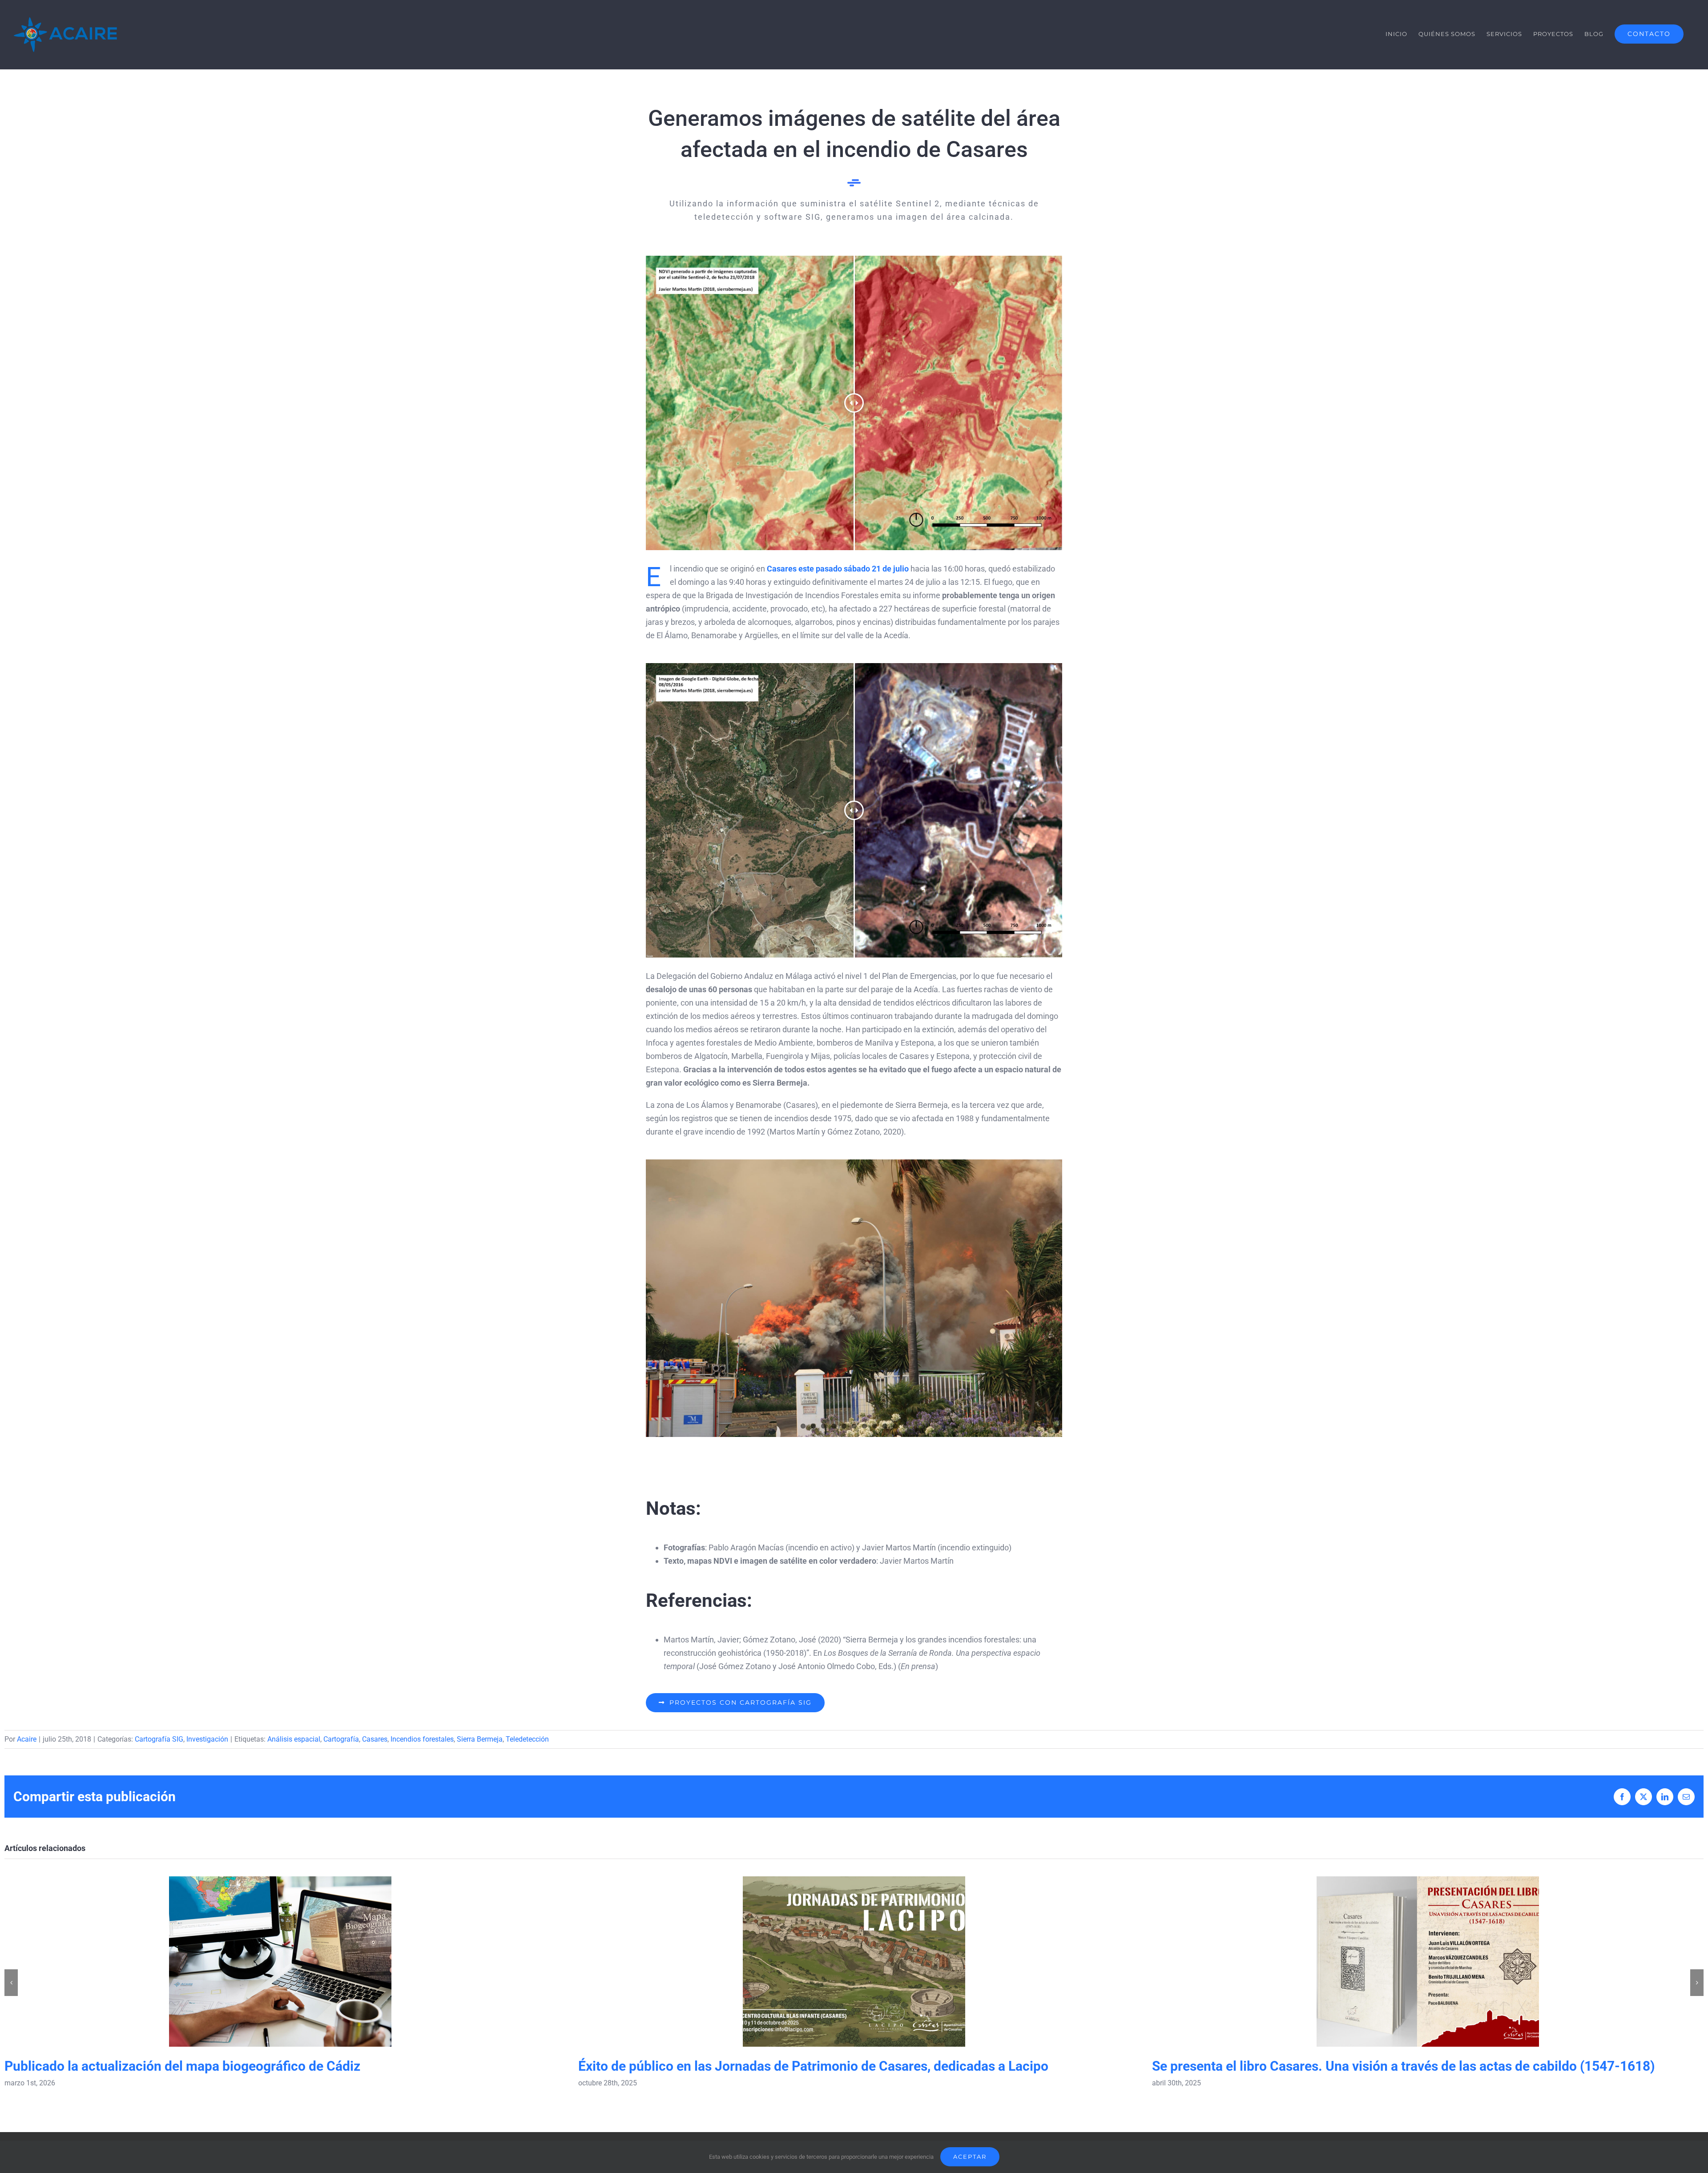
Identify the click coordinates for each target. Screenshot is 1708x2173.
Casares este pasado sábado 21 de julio (838, 569)
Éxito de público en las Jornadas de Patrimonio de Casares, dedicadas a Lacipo (854, 1962)
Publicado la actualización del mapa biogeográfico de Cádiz (280, 1962)
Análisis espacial (294, 1739)
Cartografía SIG (159, 1739)
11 (905, 1426)
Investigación (207, 1739)
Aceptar (970, 2157)
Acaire (27, 1739)
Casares (375, 1739)
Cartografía (341, 1739)
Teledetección (527, 1739)
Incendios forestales (422, 1739)
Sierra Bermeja (480, 1739)
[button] (11, 1983)
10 (895, 1426)
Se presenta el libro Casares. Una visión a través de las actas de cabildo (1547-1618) (1428, 1962)
